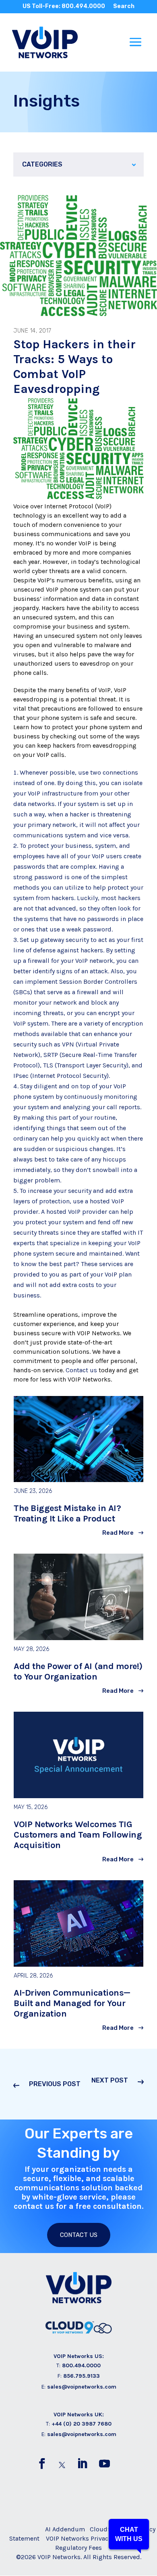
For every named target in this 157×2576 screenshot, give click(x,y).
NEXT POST (110, 2080)
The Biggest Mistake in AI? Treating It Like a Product (67, 1513)
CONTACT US (79, 2235)
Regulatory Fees (78, 2548)
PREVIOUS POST (55, 2084)
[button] (129, 2534)
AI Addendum (65, 2529)
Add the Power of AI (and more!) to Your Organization (78, 1671)
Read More (118, 1533)
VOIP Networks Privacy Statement (94, 2538)
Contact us (81, 1370)
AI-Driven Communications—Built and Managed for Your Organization (72, 2003)
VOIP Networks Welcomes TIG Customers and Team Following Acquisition (78, 1835)
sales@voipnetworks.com (82, 2387)
